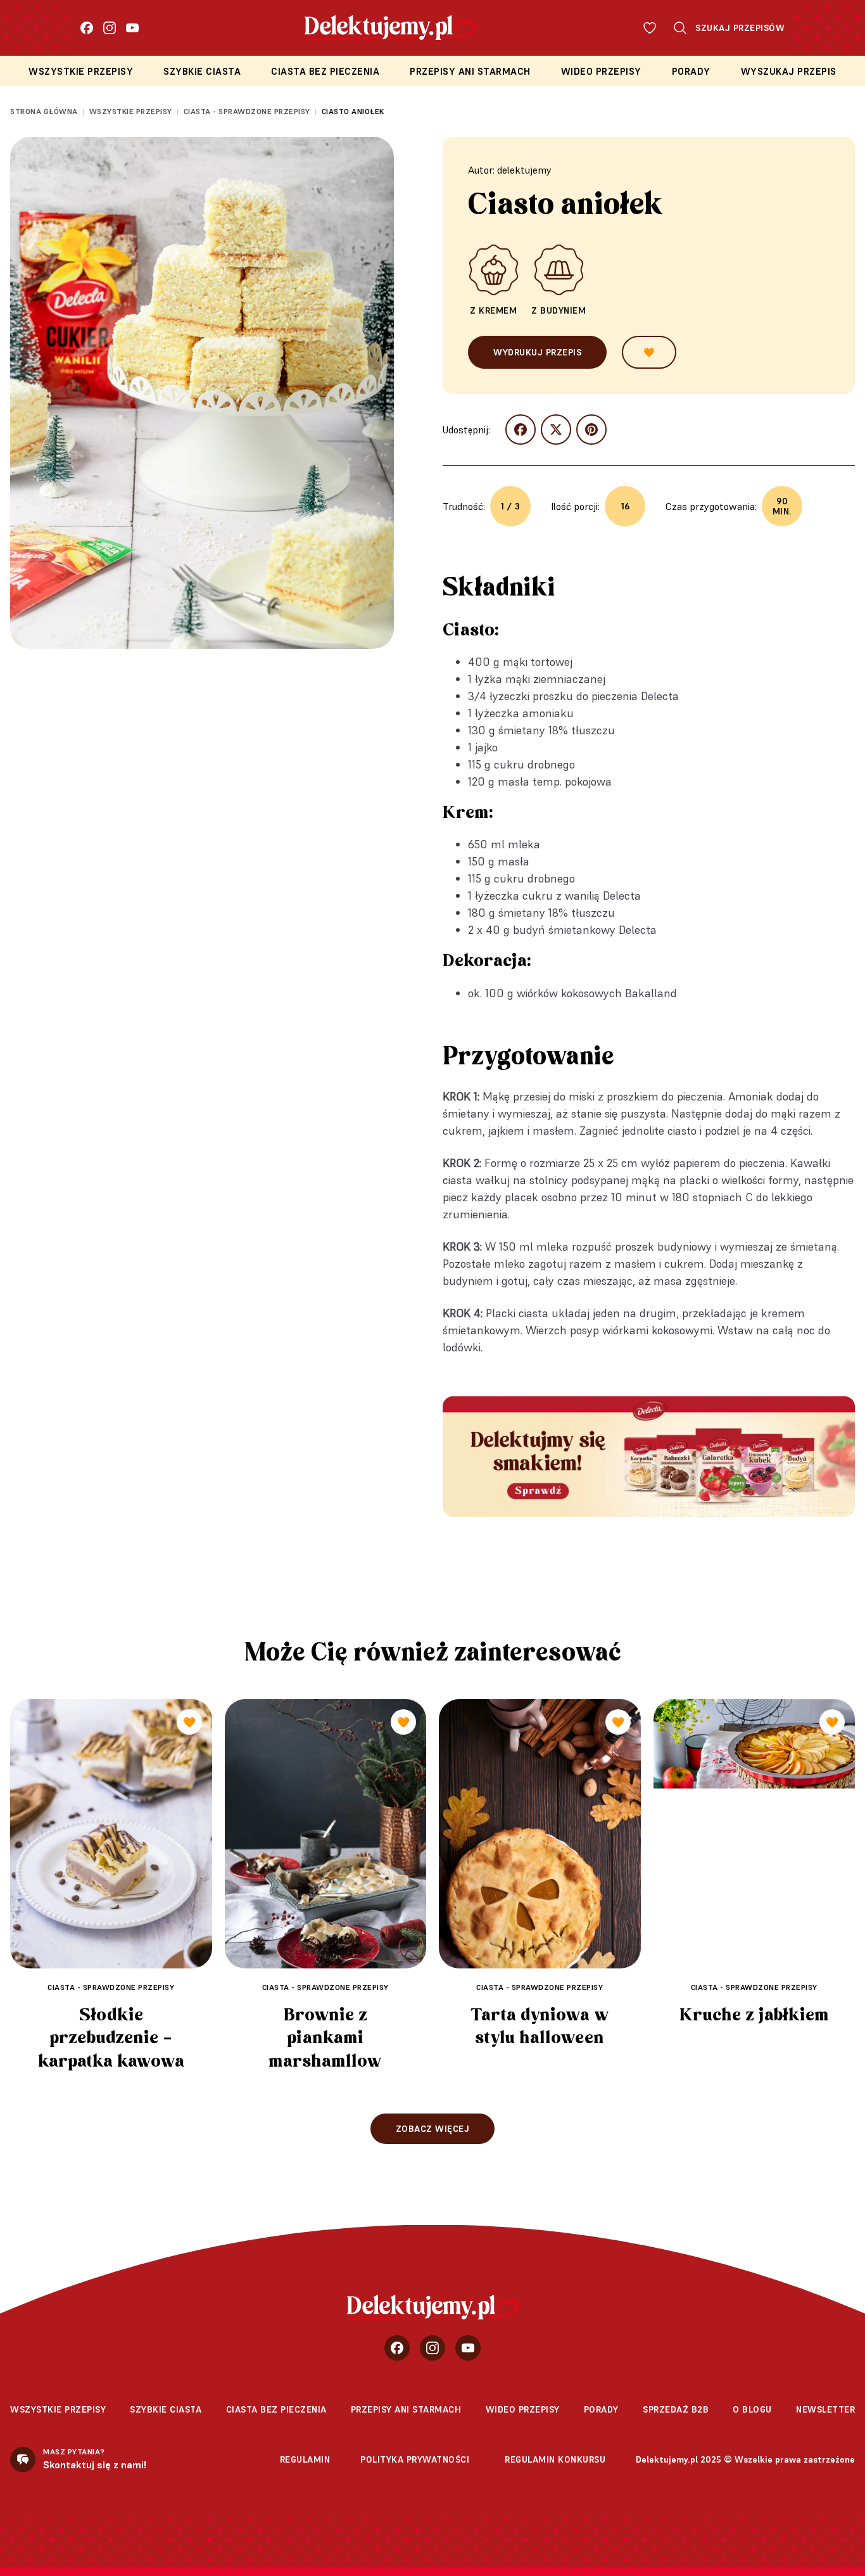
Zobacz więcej (433, 2129)
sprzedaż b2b (676, 2409)
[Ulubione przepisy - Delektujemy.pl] (650, 28)
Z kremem (493, 310)
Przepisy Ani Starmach (470, 71)
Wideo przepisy (601, 71)
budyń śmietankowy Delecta (585, 930)
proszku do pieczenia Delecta (606, 696)
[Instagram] (110, 28)
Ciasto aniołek (353, 111)
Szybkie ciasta (202, 71)
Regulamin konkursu (555, 2459)
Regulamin (305, 2459)
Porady (691, 71)
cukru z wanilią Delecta (582, 896)
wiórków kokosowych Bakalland (597, 993)
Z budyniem (559, 310)
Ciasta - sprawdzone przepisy (247, 111)
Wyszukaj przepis (789, 71)
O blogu (752, 2409)
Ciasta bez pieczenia (325, 71)
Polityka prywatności (415, 2459)
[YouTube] (132, 28)
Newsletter (825, 2409)
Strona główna (44, 111)
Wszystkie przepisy (81, 71)
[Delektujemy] (433, 2307)
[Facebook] (87, 28)
